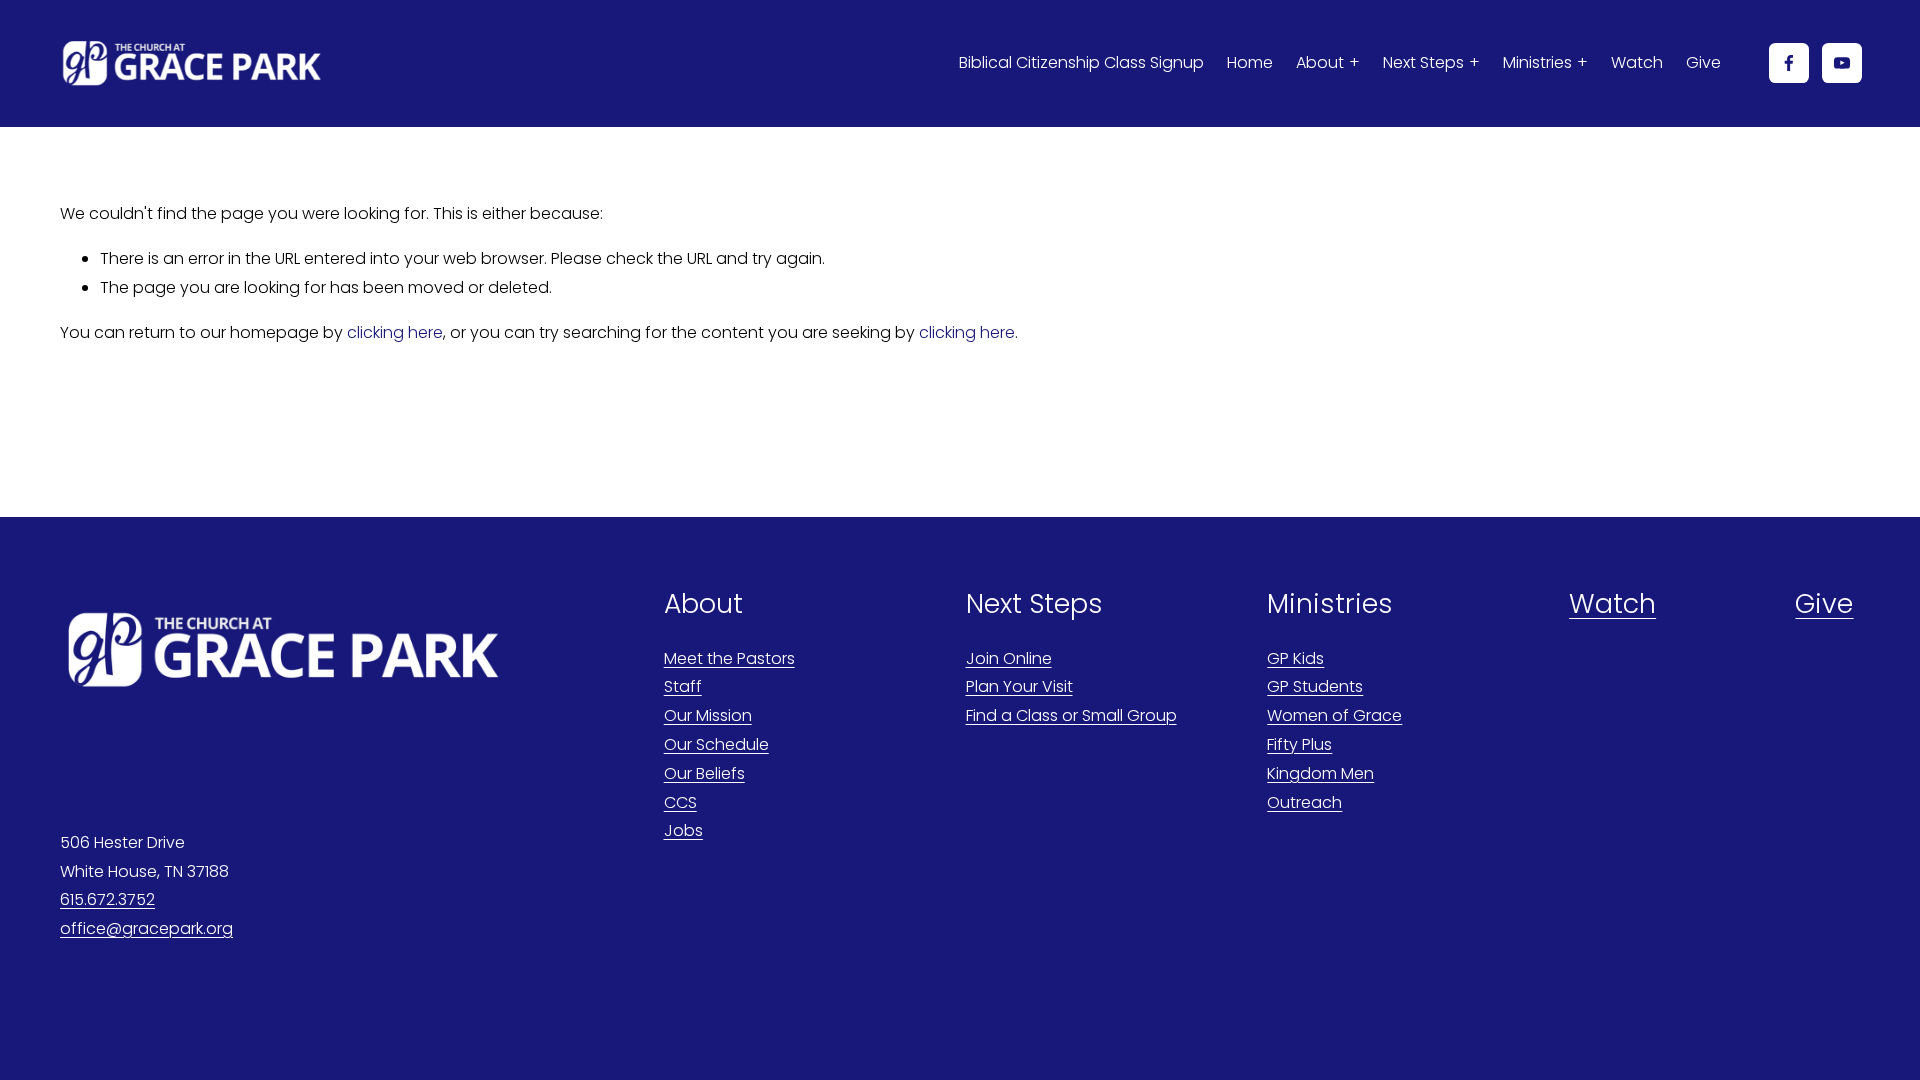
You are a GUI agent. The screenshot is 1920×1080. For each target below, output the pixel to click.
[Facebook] (1789, 63)
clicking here (395, 332)
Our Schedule (716, 744)
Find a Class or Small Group (1071, 715)
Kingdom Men (1320, 773)
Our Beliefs (704, 773)
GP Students (1315, 686)
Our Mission (708, 715)
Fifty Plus (1299, 744)
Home (1250, 62)
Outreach (1304, 802)
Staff (683, 686)
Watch (1637, 62)
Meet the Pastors (729, 658)
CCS (680, 802)
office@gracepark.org (146, 928)
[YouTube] (1842, 63)
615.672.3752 (107, 899)
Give (1703, 62)
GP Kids (1295, 658)
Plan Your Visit (1019, 686)
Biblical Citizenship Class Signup (1081, 62)
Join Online (1009, 658)
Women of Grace (1334, 715)
